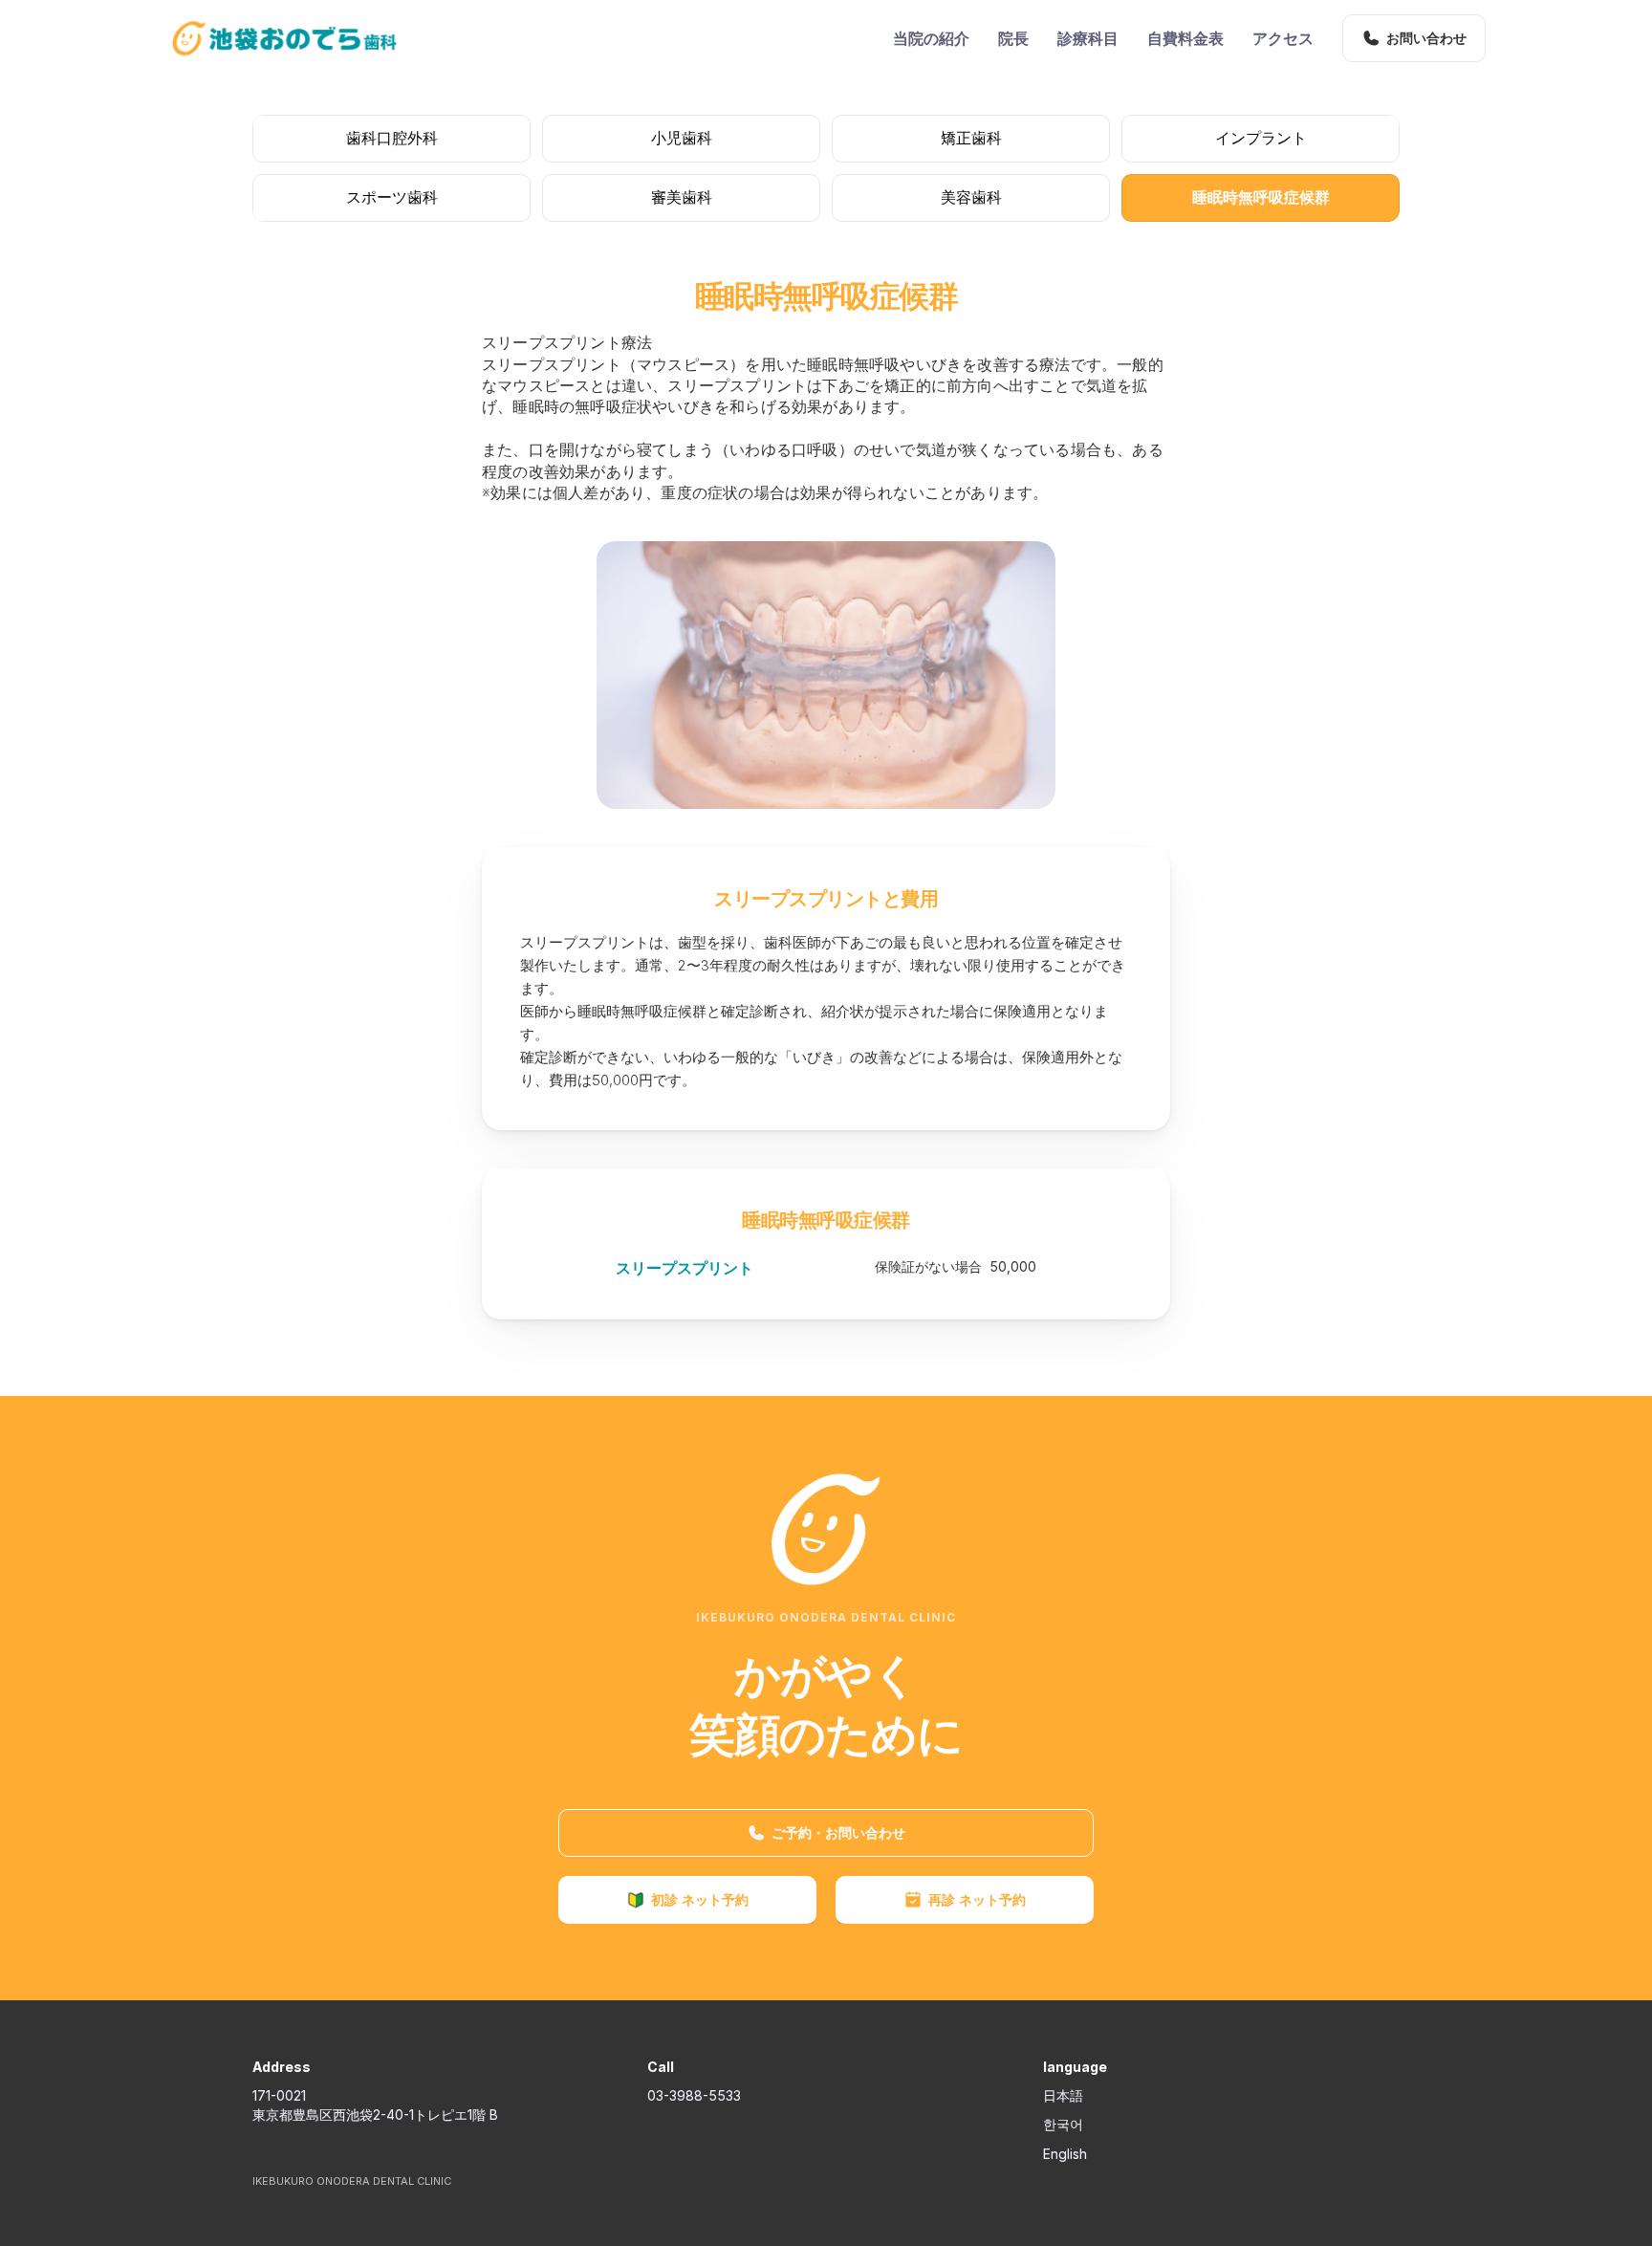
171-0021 (279, 2095)
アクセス (1283, 38)
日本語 (1063, 2095)
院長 (1013, 38)
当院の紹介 (931, 38)
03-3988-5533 (694, 2095)
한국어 (1063, 2124)
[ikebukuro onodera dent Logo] (284, 38)
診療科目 (1088, 38)
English (1065, 2154)
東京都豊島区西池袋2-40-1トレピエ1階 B (375, 2115)
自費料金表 (1185, 38)
